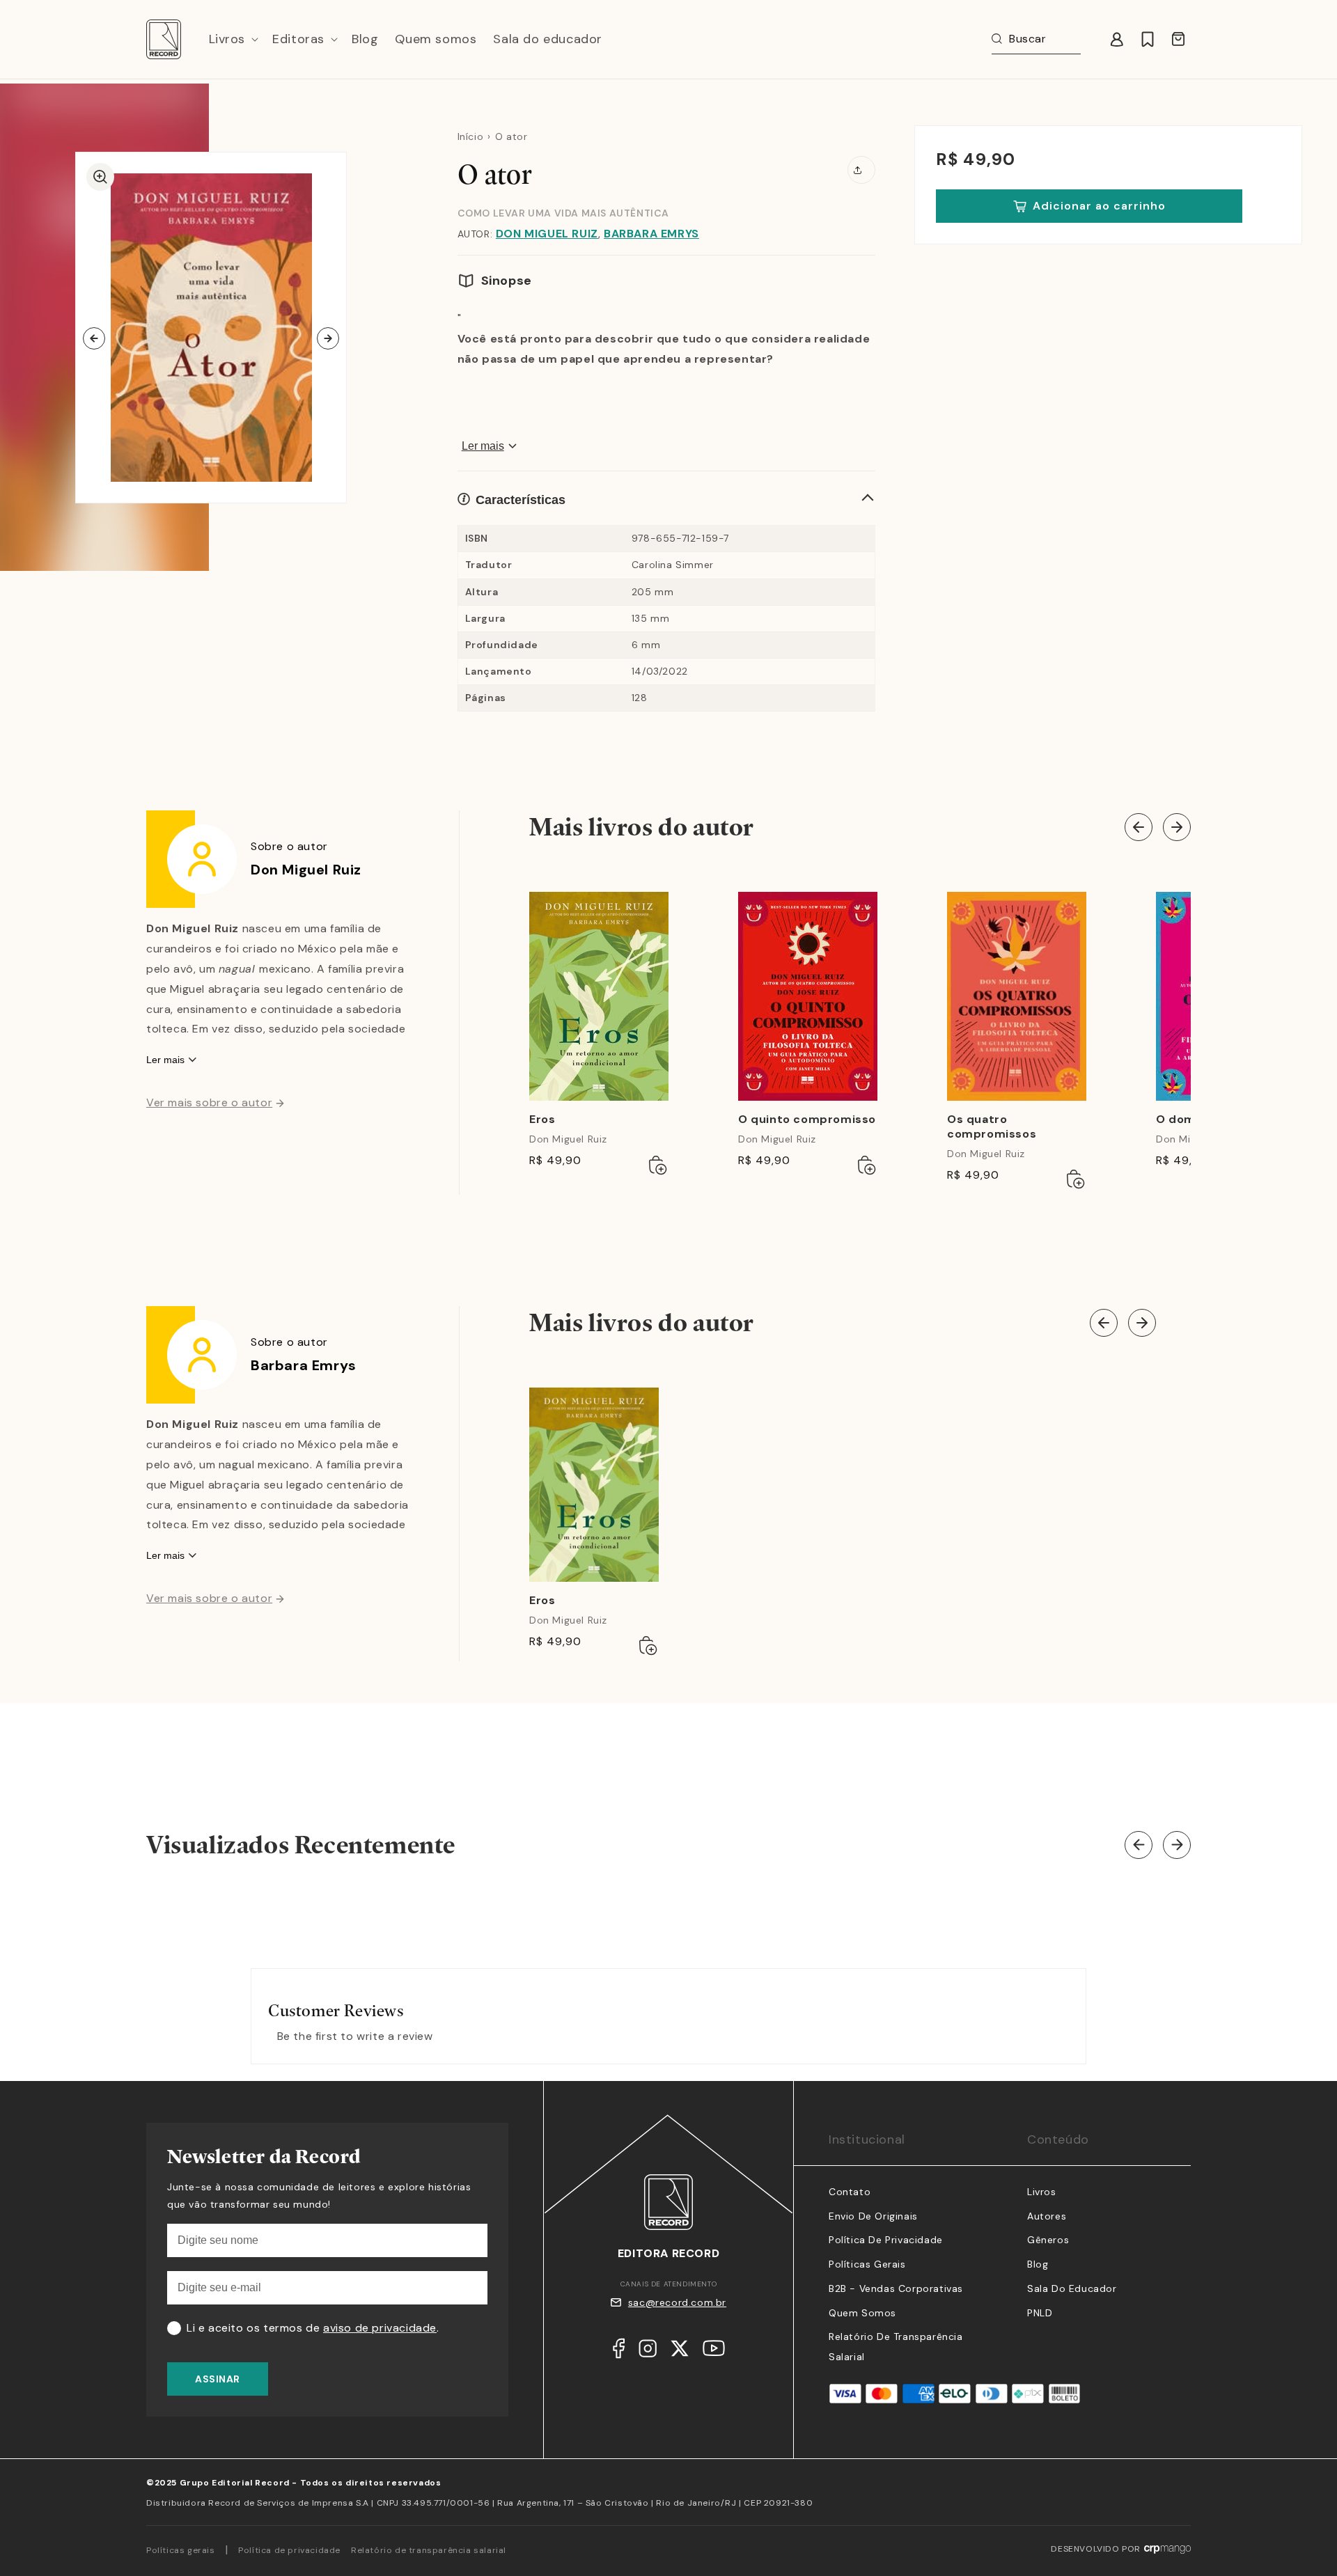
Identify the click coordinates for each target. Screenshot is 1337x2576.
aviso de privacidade (380, 2328)
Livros (1042, 2192)
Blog (1038, 2264)
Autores (1047, 2216)
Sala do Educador (1072, 2288)
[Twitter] (680, 2352)
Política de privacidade (289, 2550)
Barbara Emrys (651, 234)
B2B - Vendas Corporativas (896, 2288)
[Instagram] (648, 2352)
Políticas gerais (181, 2550)
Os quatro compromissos (992, 1127)
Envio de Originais (873, 2216)
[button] (233, 39)
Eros (542, 1120)
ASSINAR (218, 2379)
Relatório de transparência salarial (429, 2550)
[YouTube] (714, 2351)
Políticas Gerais (867, 2264)
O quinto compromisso (807, 1120)
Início (471, 136)
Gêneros (1048, 2240)
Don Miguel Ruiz (547, 234)
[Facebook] (619, 2352)
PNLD (1040, 2313)
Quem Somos (862, 2313)
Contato (850, 2192)
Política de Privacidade (886, 2240)
